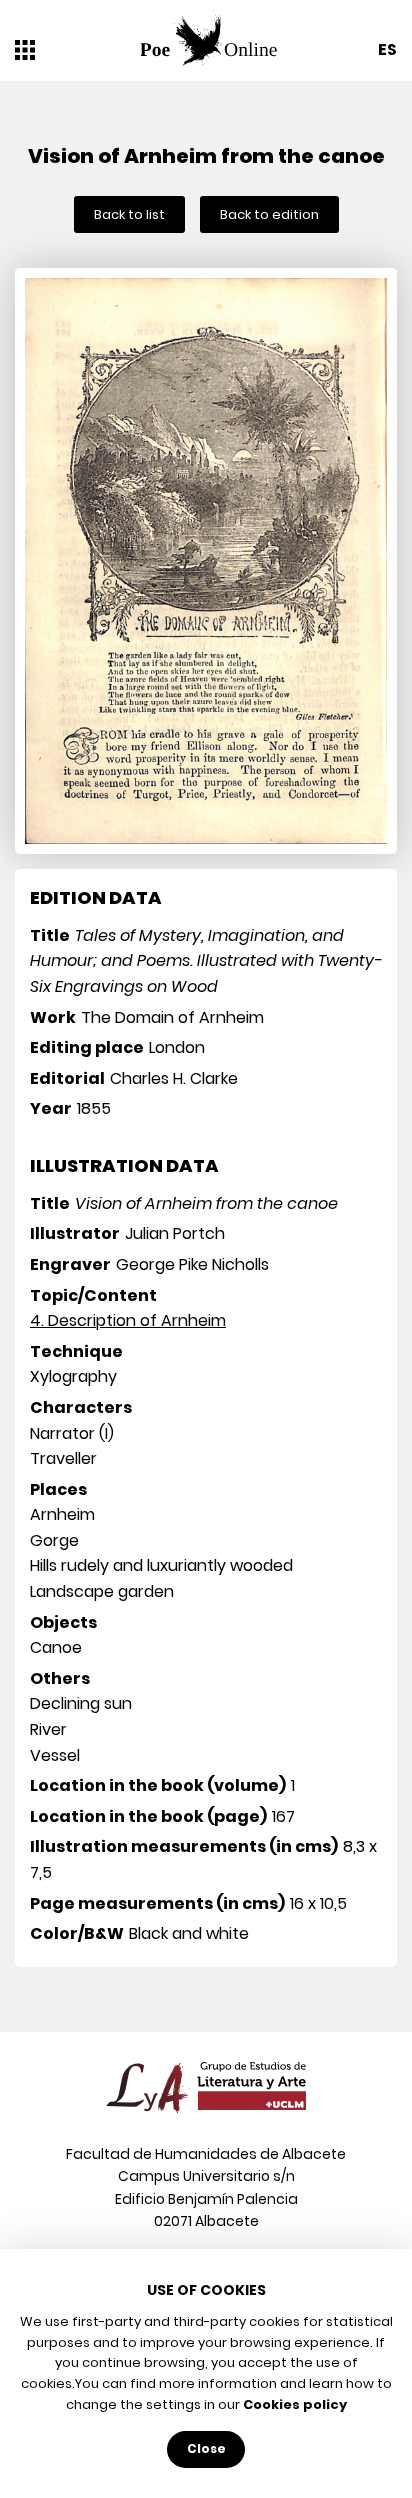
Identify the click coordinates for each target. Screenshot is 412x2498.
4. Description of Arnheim (128, 1320)
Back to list (129, 214)
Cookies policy (295, 2404)
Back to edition (269, 214)
